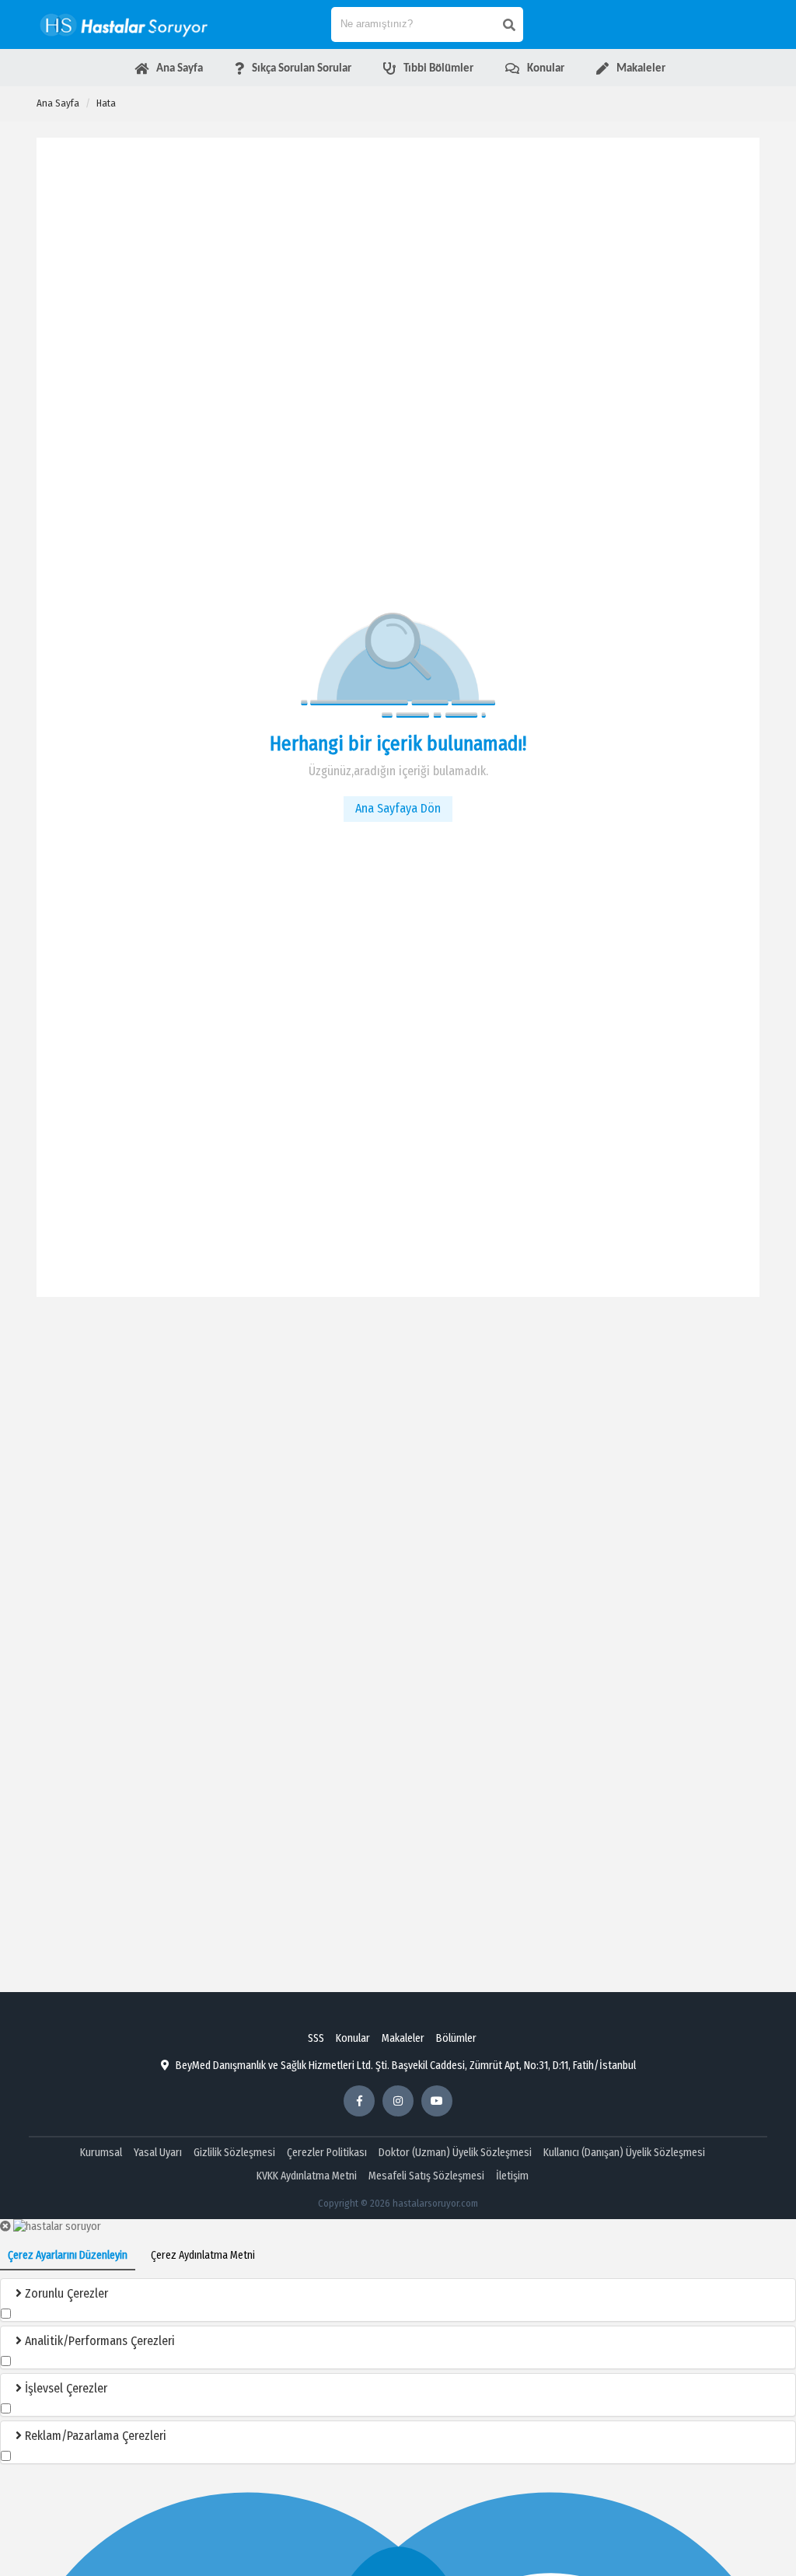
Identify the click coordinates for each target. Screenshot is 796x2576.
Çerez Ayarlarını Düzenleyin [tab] (68, 2255)
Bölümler (456, 2038)
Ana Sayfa (58, 103)
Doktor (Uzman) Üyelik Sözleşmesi (455, 2153)
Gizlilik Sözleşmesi (234, 2153)
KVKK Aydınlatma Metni (307, 2176)
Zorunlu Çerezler (65, 2293)
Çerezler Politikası (327, 2153)
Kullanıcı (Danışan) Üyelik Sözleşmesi (624, 2153)
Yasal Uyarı (158, 2153)
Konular (353, 2038)
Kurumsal (101, 2153)
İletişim (512, 2176)
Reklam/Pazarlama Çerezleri (94, 2436)
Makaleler (403, 2038)
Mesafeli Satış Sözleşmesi (426, 2176)
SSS (316, 2038)
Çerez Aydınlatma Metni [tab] (203, 2255)
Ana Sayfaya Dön (398, 808)
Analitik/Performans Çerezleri (98, 2341)
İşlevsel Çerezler (65, 2388)
